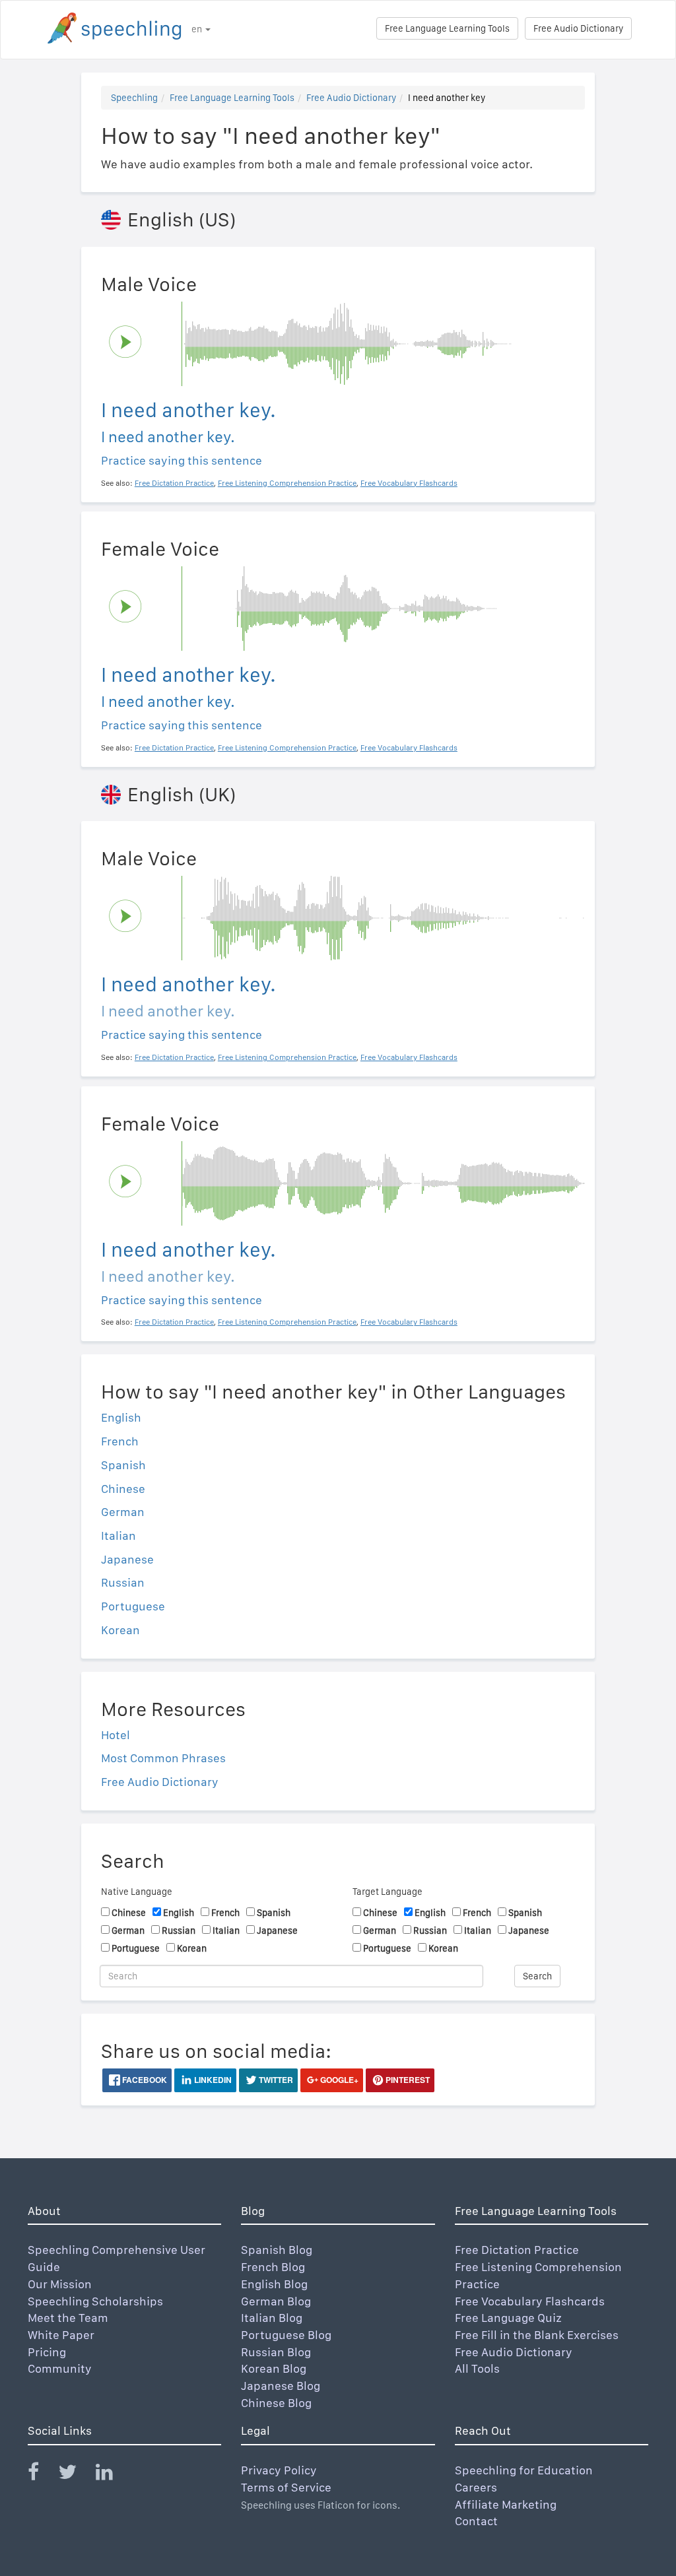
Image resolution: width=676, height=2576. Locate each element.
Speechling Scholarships (95, 2301)
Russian (123, 1582)
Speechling (134, 98)
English (121, 1417)
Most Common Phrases (163, 1758)
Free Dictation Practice (517, 2250)
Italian (118, 1536)
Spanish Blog (277, 2250)
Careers (476, 2487)
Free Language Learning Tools (447, 28)
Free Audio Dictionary (578, 28)
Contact (476, 2521)
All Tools (477, 2368)
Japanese (127, 1559)
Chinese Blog (276, 2403)
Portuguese (133, 1606)
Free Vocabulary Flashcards (530, 2301)
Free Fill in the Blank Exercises (537, 2335)
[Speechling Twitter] (76, 2475)
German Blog (276, 2301)
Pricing (47, 2352)
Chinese (123, 1489)
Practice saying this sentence (182, 460)
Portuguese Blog (286, 2335)
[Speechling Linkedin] (113, 2475)
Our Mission (60, 2284)
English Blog (274, 2284)
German (123, 1512)
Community (60, 2368)
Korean (120, 1630)
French (120, 1441)
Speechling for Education (524, 2470)
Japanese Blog (281, 2386)
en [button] (198, 29)
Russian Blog (276, 2352)
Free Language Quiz (508, 2318)
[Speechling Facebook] (42, 2475)
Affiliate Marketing (506, 2504)
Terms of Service (286, 2487)
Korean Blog (274, 2368)
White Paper (61, 2335)
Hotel (116, 1735)
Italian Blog (272, 2318)
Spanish (123, 1465)
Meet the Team (68, 2318)
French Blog (273, 2267)
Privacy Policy (279, 2470)
